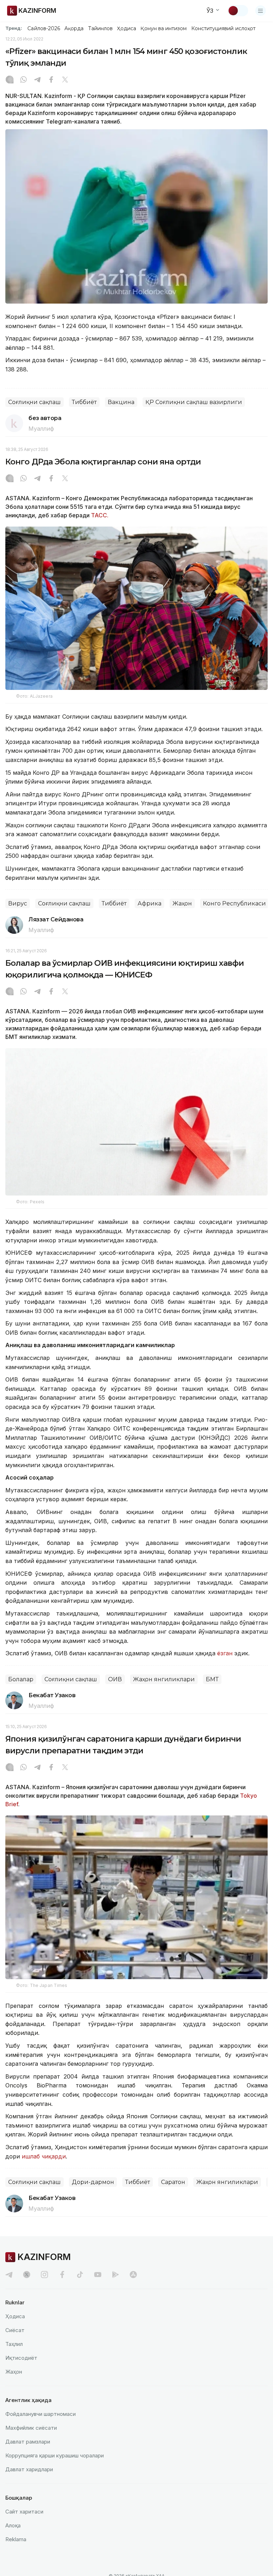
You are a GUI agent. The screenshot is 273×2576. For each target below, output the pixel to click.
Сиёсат (15, 2330)
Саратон (173, 2182)
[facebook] (62, 2275)
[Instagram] (10, 80)
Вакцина (121, 402)
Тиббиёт (84, 402)
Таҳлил (14, 2344)
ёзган (225, 1653)
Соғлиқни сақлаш (34, 402)
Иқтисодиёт (21, 2358)
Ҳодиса (127, 28)
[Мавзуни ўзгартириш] (238, 11)
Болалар (21, 1679)
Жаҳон (182, 903)
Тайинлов (101, 28)
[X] (65, 80)
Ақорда (74, 28)
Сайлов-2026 (44, 28)
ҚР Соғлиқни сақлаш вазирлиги (194, 402)
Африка (149, 903)
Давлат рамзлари (28, 2442)
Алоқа (13, 2525)
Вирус (18, 903)
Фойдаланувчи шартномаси (41, 2414)
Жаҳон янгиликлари (164, 1679)
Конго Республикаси (234, 903)
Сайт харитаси (24, 2512)
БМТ (212, 1679)
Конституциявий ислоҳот (223, 28)
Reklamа (16, 2539)
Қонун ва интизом (164, 28)
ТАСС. (100, 515)
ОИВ (115, 1679)
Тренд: (14, 28)
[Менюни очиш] (261, 11)
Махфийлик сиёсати (31, 2428)
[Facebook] (51, 80)
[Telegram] (37, 80)
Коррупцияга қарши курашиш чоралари (55, 2455)
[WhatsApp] (23, 80)
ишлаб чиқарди (44, 2156)
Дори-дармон (93, 2182)
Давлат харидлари (29, 2469)
